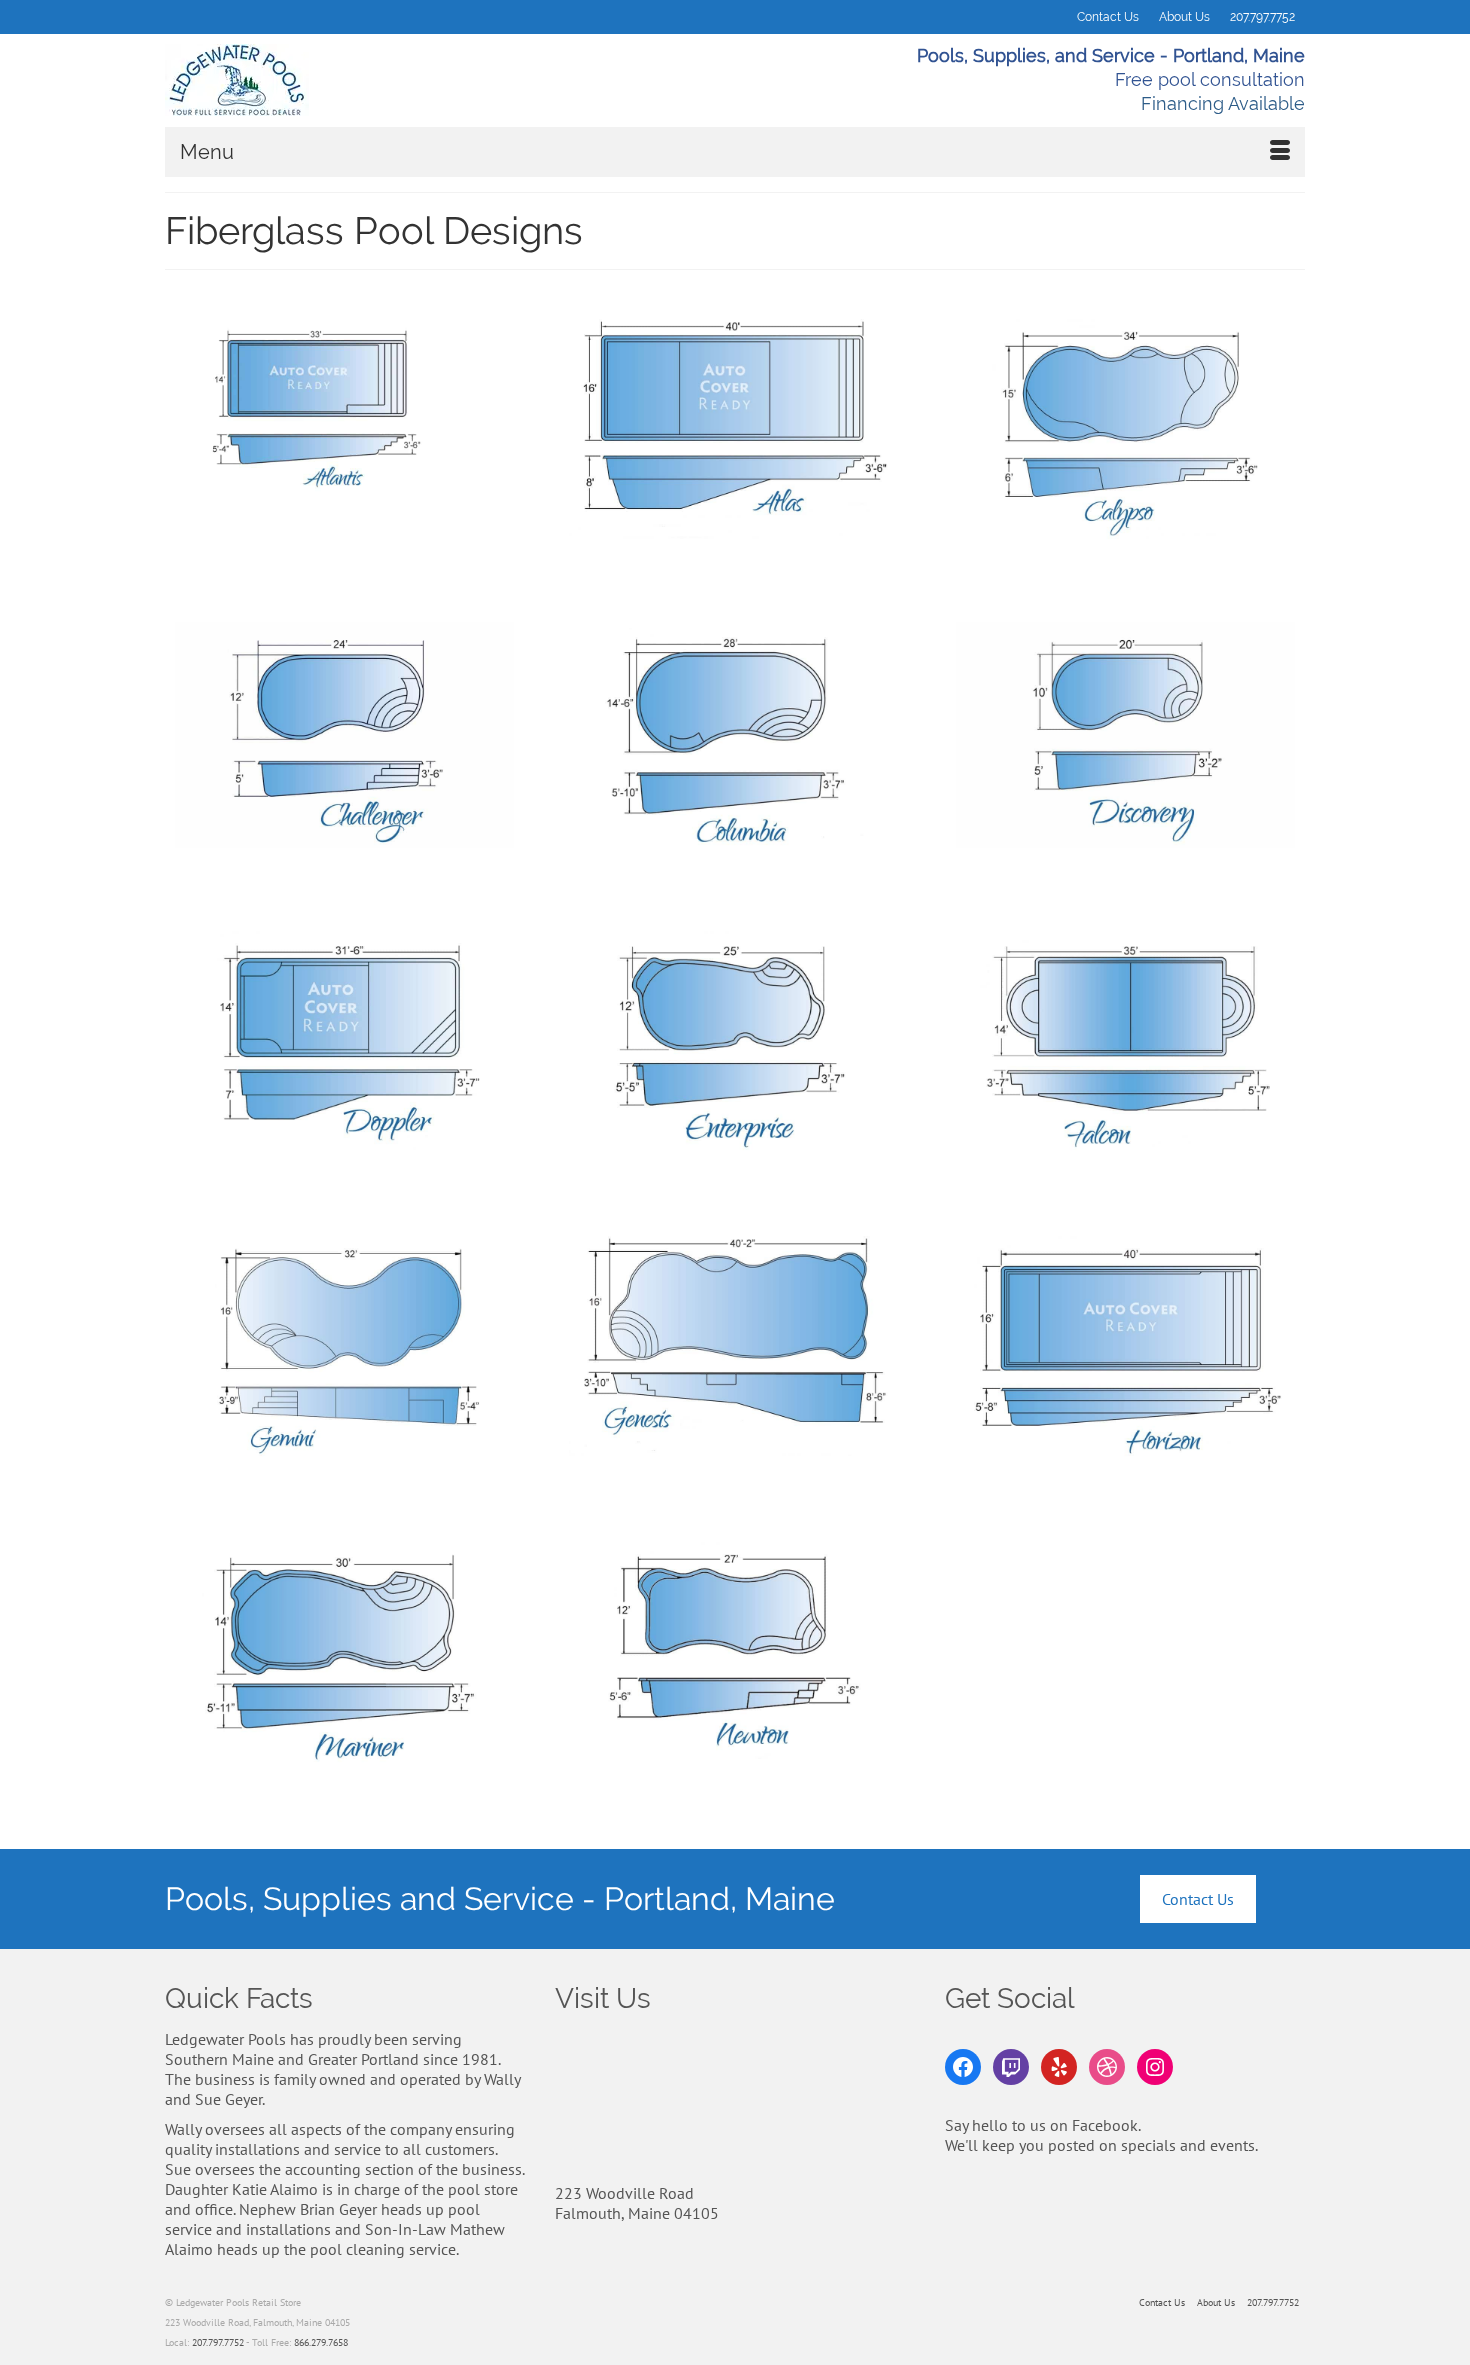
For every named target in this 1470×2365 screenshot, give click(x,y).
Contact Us (1198, 1899)
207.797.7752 (218, 2342)
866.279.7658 (321, 2342)
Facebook (1105, 2125)
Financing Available (1223, 103)
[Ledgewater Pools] (345, 80)
